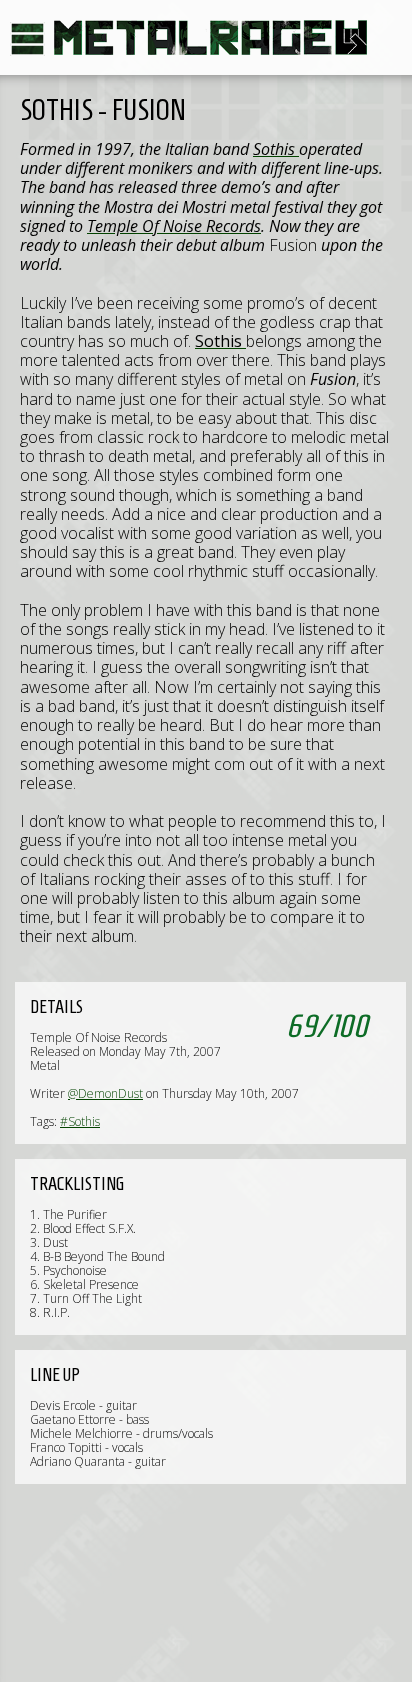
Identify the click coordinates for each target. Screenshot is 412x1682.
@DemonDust (105, 1093)
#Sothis (80, 1121)
